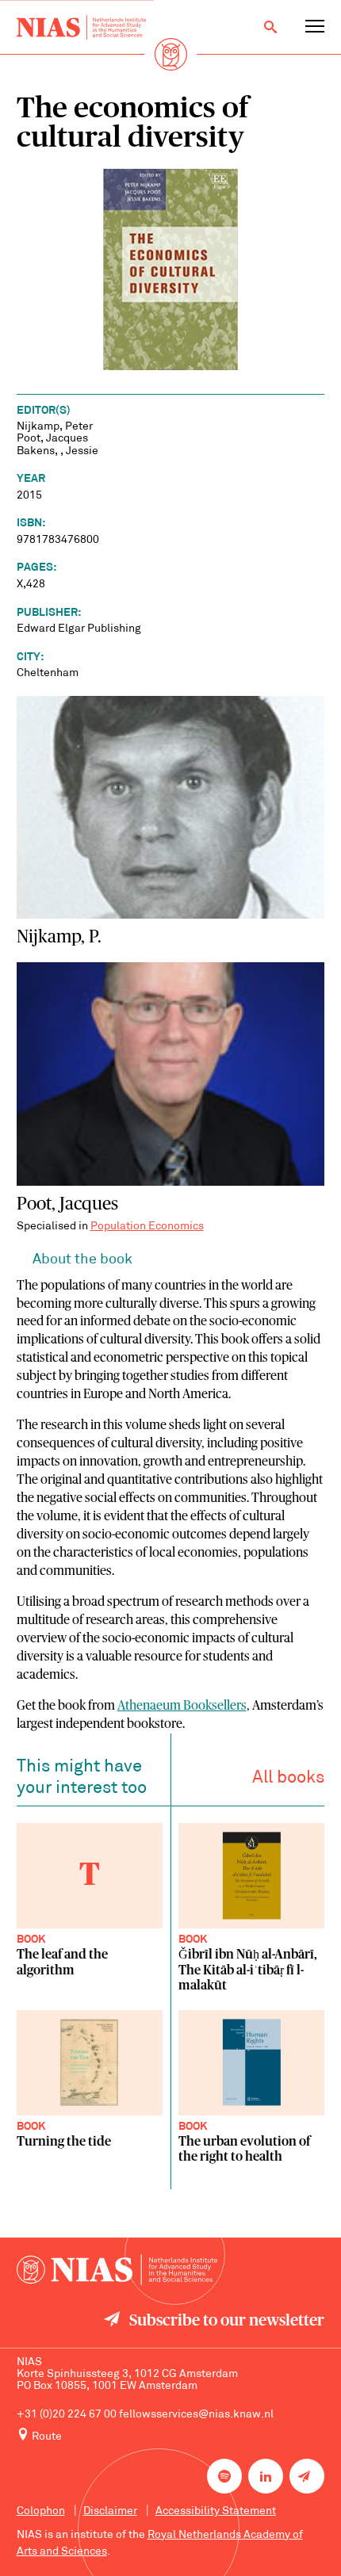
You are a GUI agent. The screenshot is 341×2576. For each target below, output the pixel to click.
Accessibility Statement (216, 2511)
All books (288, 1778)
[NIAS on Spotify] (224, 2476)
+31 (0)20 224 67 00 (67, 2415)
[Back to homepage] (81, 27)
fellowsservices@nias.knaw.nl (196, 2415)
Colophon (41, 2511)
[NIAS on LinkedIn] (266, 2476)
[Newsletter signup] (307, 2476)
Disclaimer (110, 2511)
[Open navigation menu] (315, 27)
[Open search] (270, 27)
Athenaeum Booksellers (182, 1706)
